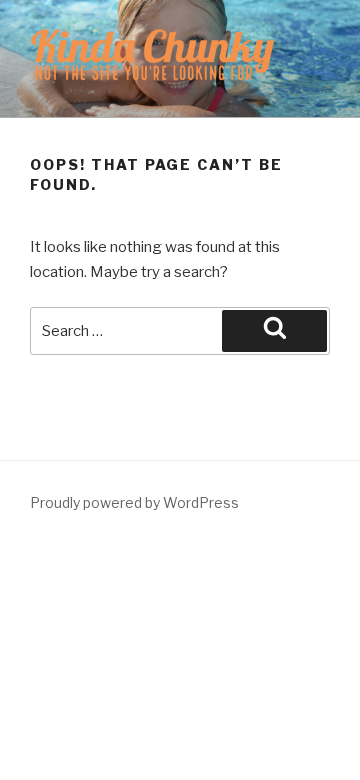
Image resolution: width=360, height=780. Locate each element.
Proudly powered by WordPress (134, 502)
